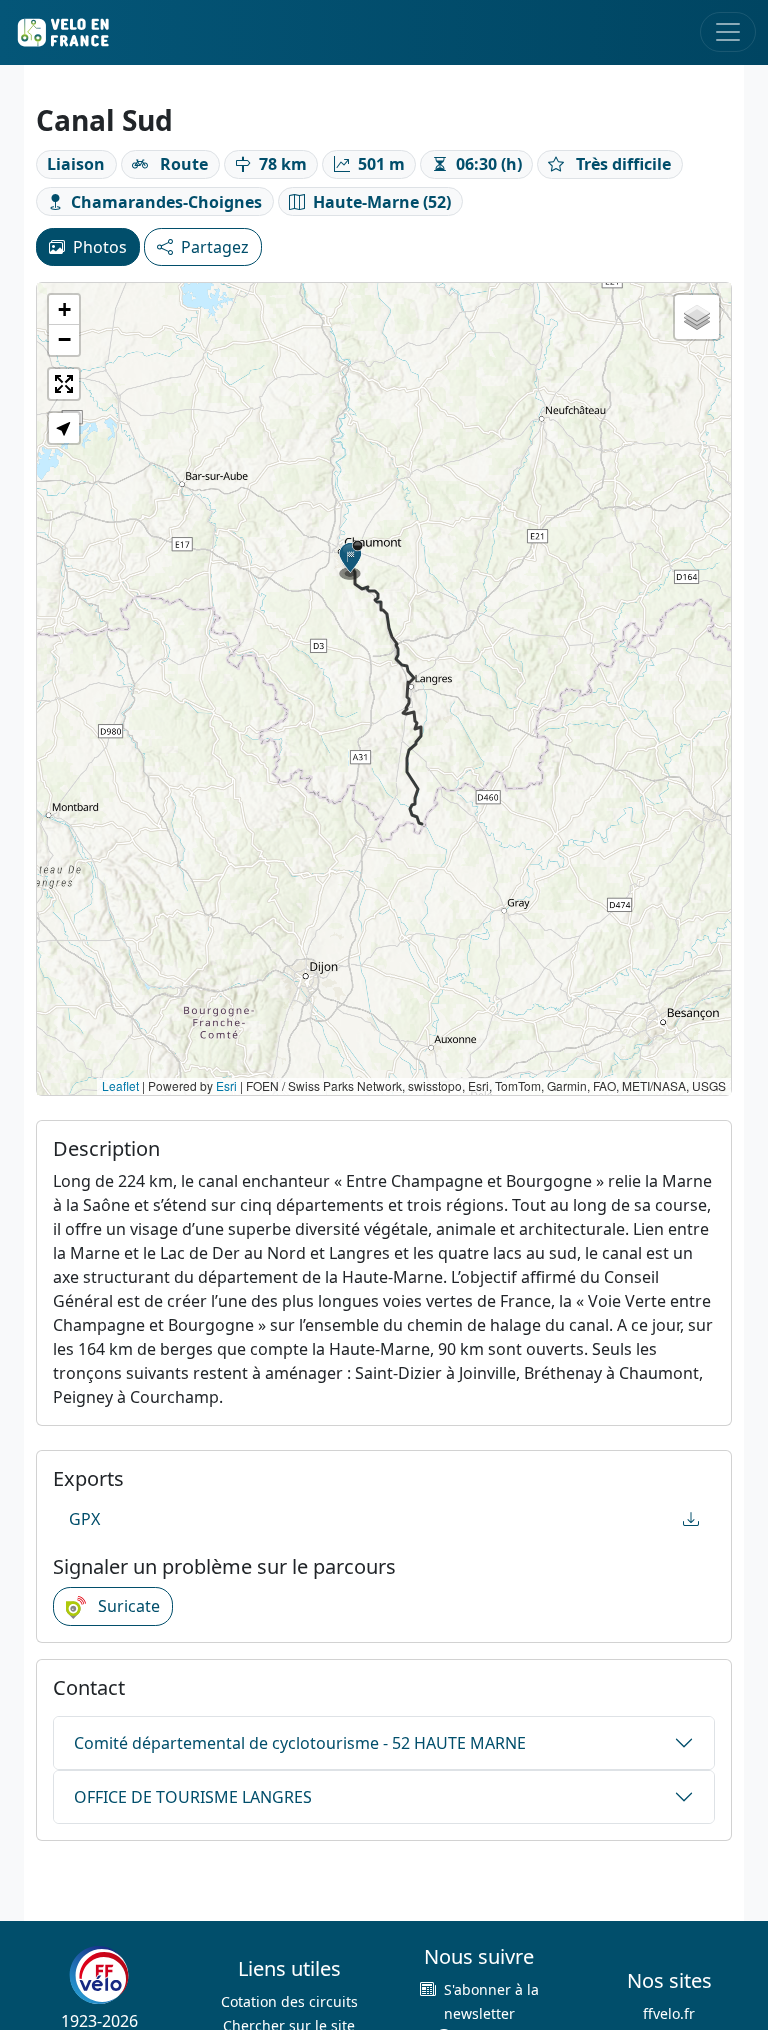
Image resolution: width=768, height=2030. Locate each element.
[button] (351, 560)
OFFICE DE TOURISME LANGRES (193, 1797)
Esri (226, 1085)
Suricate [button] (127, 1606)
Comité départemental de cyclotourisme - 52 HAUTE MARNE (300, 1743)
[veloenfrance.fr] (62, 32)
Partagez (215, 247)
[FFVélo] (99, 1976)
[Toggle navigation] (728, 32)
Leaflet (120, 1085)
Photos (100, 247)
